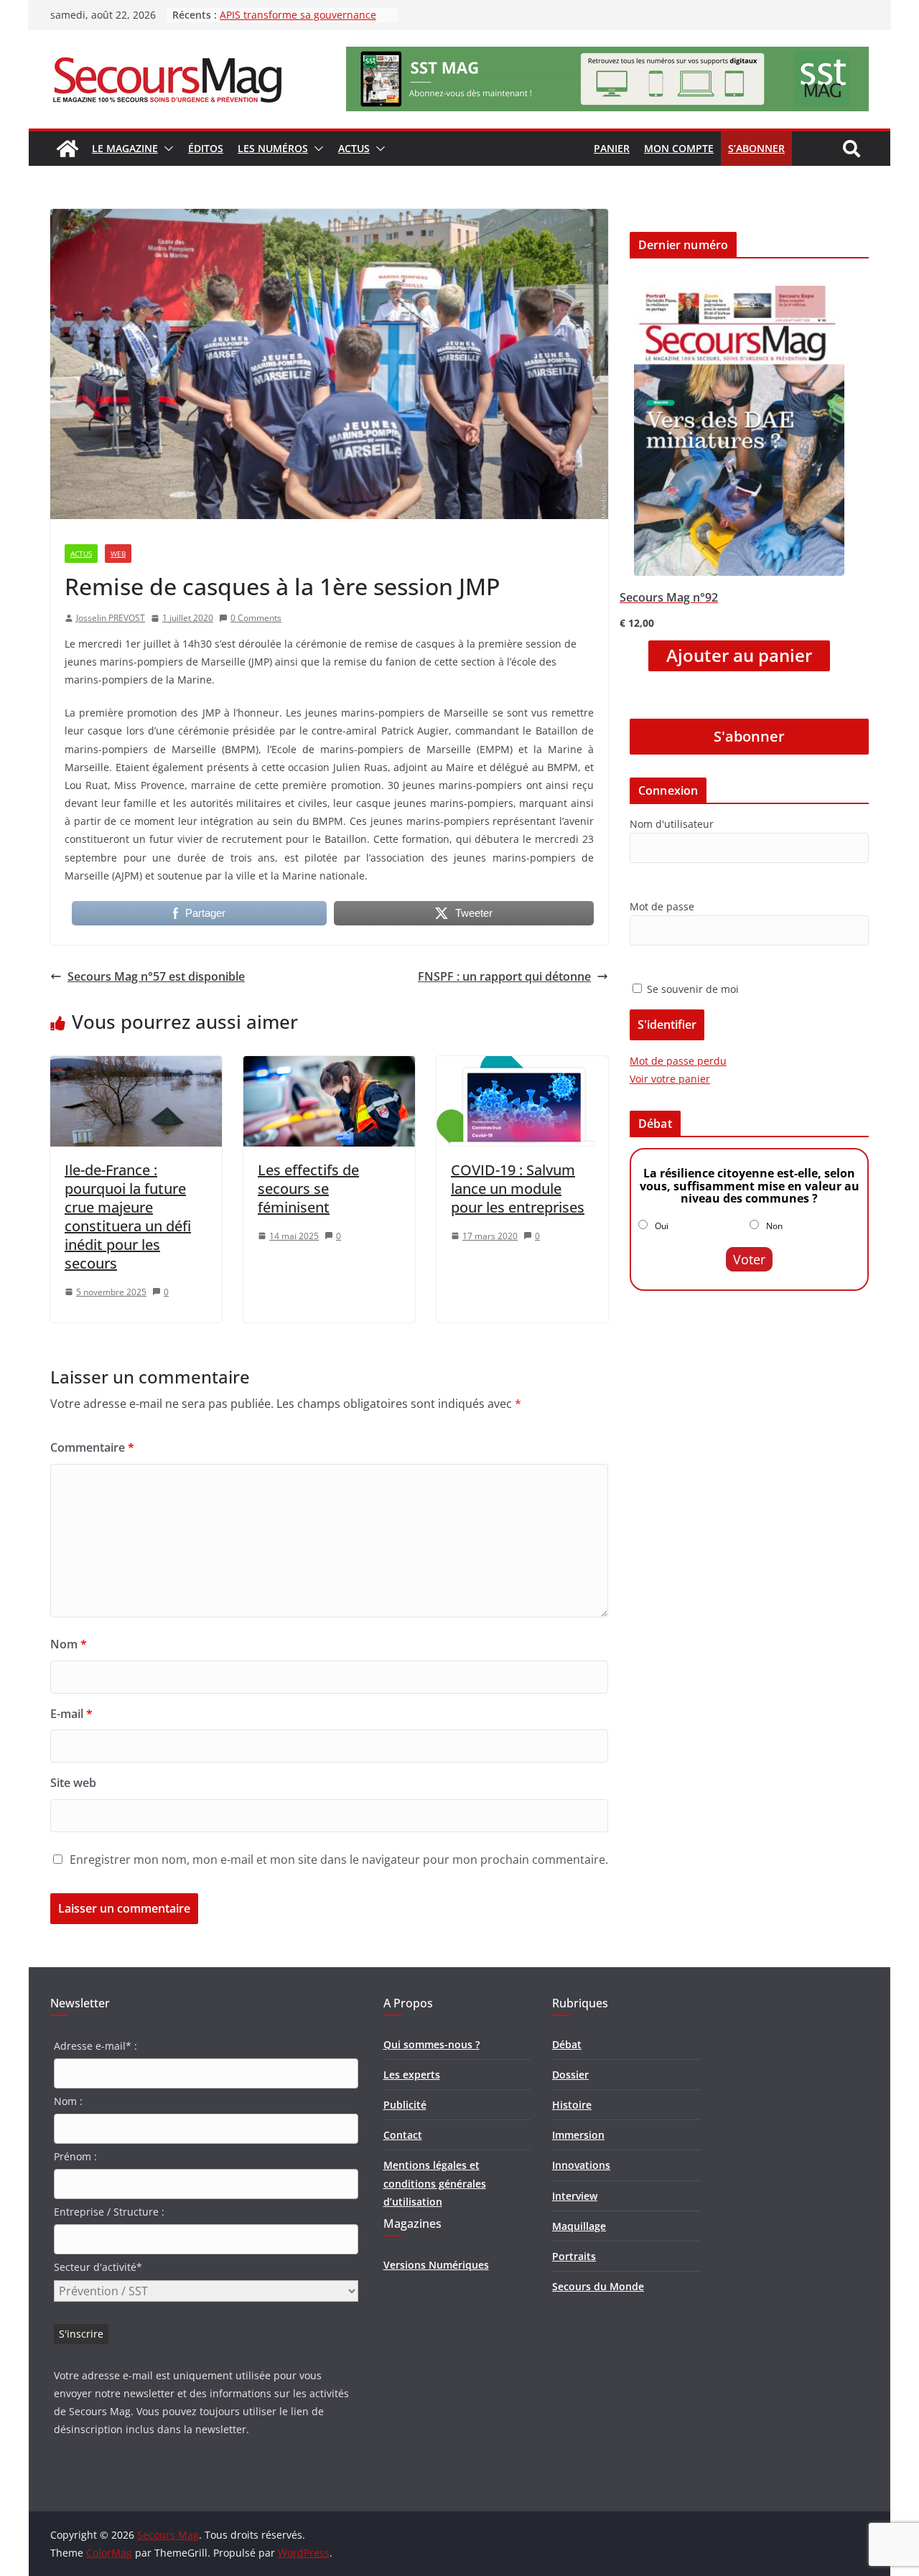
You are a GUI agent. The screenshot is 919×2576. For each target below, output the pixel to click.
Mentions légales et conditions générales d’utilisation (435, 2183)
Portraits (574, 2256)
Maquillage (579, 2226)
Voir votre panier (670, 1079)
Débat (567, 2044)
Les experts (412, 2075)
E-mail (71, 1714)
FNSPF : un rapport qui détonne (504, 976)
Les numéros (273, 148)
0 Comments (256, 618)
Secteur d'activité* (98, 2267)
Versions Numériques (436, 2265)
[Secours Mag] (67, 149)
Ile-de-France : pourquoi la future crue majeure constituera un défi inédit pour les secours (128, 1217)
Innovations (581, 2165)
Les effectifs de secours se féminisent (308, 1189)
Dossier (570, 2075)
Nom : (68, 2101)
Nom (69, 1644)
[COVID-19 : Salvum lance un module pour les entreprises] (522, 1066)
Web (118, 554)
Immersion (578, 2135)
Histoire (572, 2105)
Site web (73, 1783)
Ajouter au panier (739, 655)
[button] (166, 149)
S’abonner (756, 148)
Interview (575, 2196)
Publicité (405, 2105)
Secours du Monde (598, 2286)
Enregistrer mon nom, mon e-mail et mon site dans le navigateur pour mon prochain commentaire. (339, 1859)
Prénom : (75, 2156)
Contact (403, 2135)
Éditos (206, 148)
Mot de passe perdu (678, 1061)
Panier (612, 148)
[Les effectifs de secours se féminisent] (329, 1066)
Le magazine (125, 148)
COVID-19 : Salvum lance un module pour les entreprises (518, 1189)
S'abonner (749, 736)
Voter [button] (749, 1259)
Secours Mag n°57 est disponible (156, 976)
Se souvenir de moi (691, 989)
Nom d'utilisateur (672, 824)
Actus (354, 148)
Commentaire (92, 1447)
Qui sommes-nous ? (431, 2044)
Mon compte (679, 148)
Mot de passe (662, 906)
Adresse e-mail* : (95, 2046)
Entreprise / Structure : (109, 2212)
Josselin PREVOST (111, 618)
